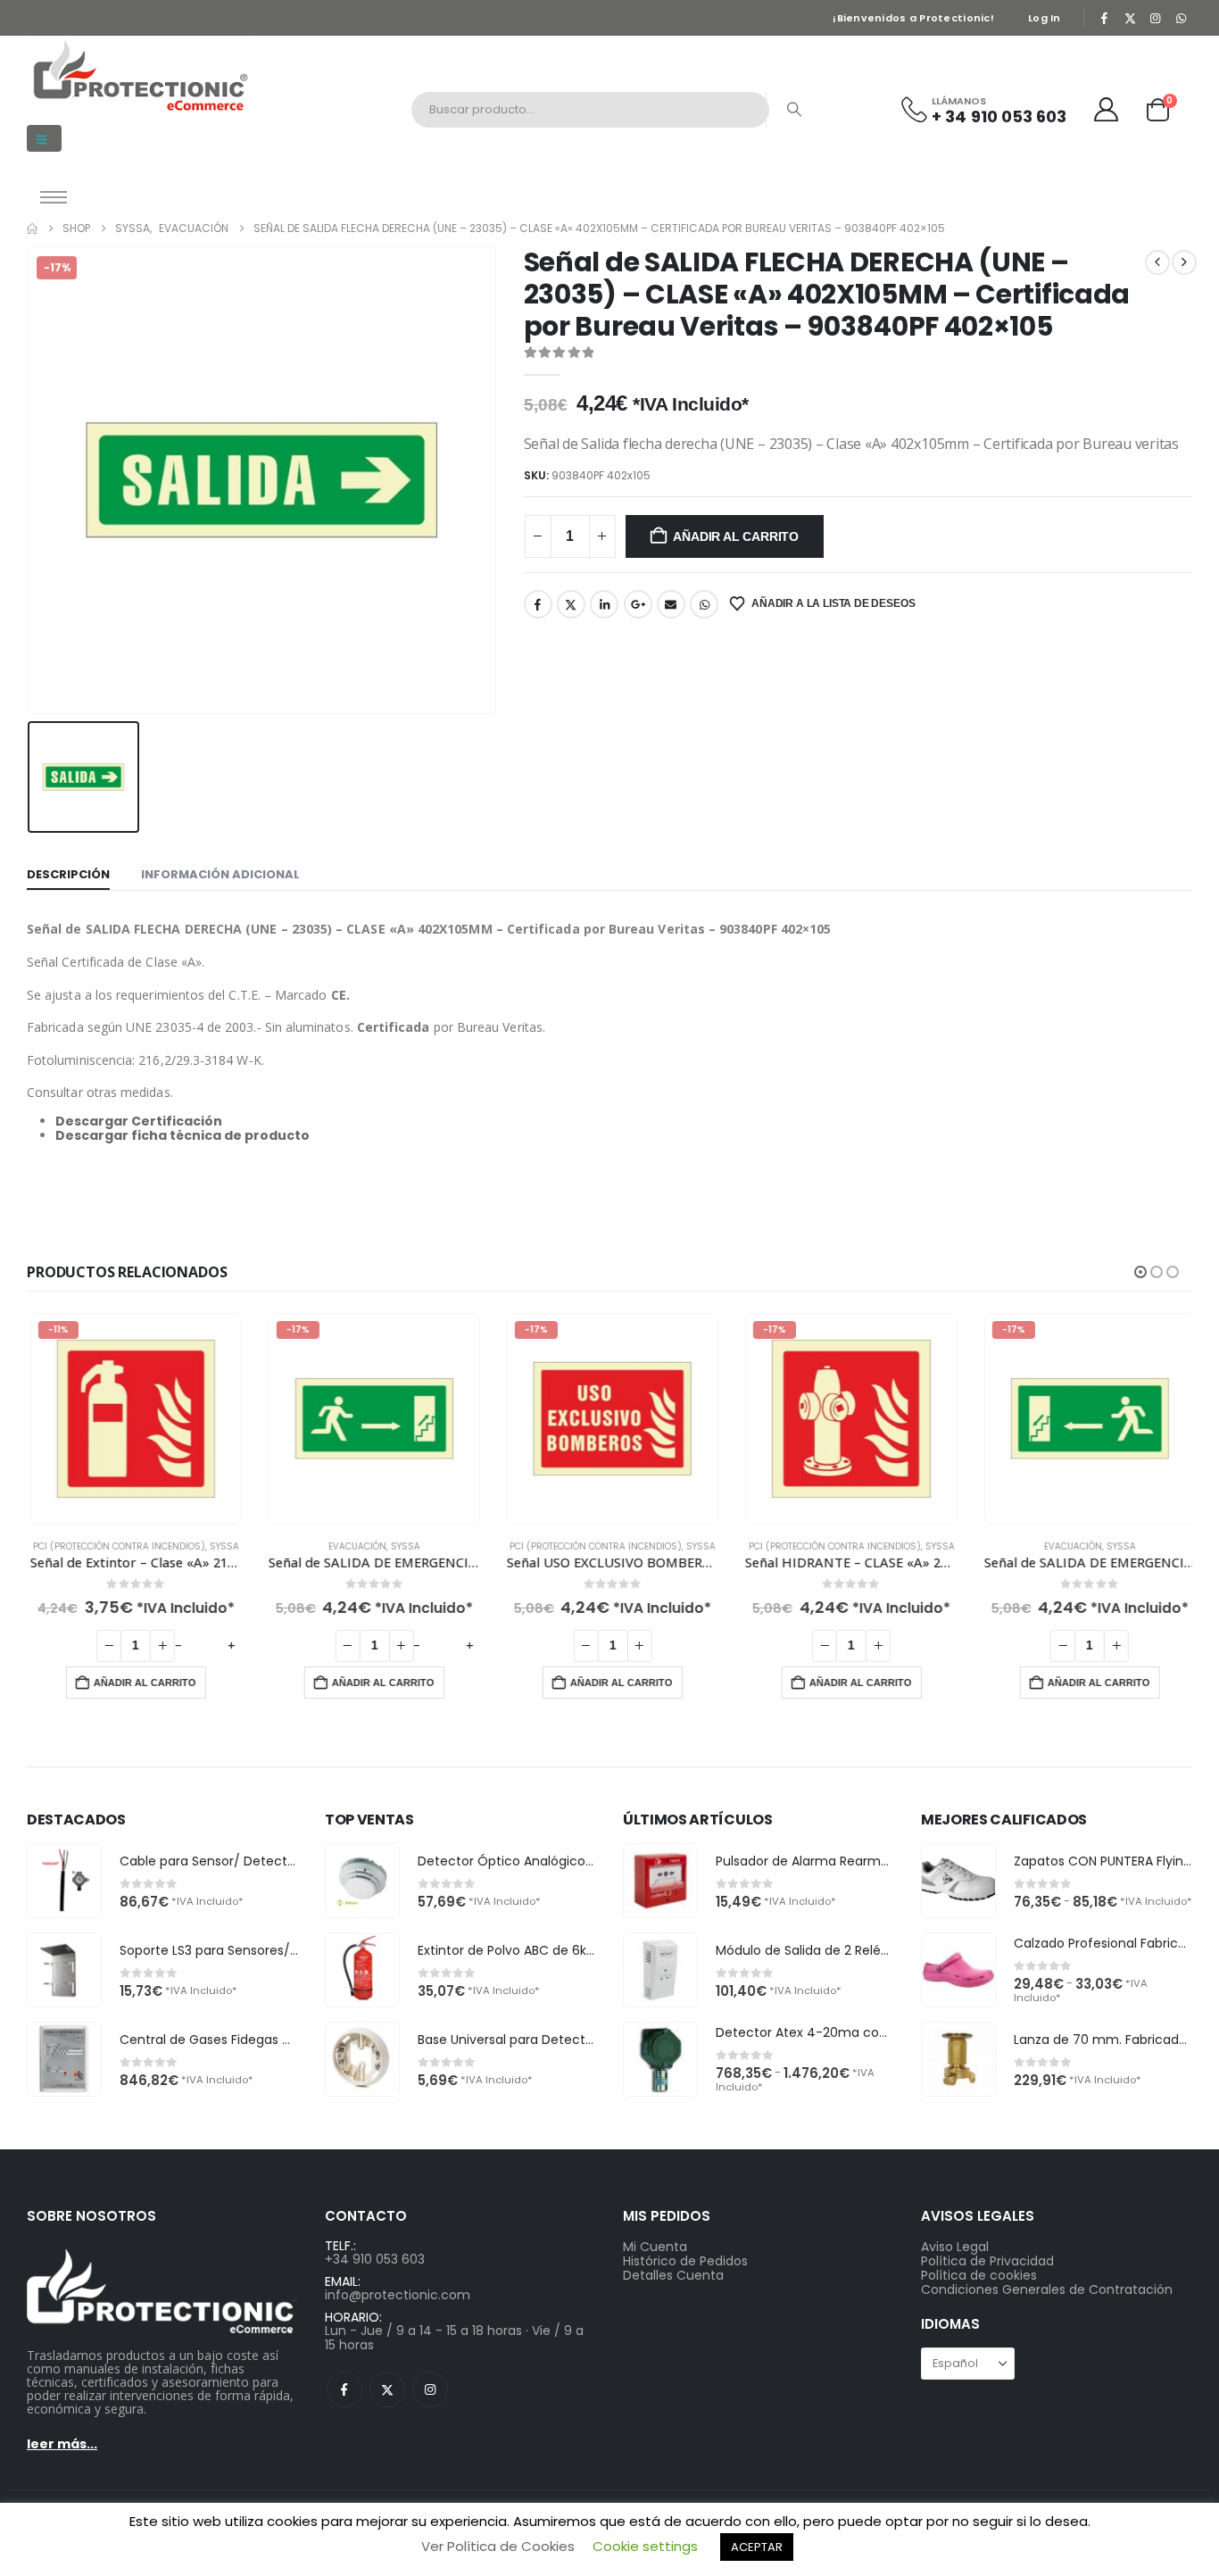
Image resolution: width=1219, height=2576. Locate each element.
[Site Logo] (138, 75)
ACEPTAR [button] (757, 2547)
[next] (1184, 262)
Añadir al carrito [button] (142, 1683)
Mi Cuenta (655, 2247)
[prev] (1157, 262)
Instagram (430, 2389)
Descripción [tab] (68, 874)
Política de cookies (979, 2275)
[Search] (794, 110)
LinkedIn (604, 604)
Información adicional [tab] (220, 874)
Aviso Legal (955, 2247)
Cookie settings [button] (645, 2546)
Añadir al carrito (735, 536)
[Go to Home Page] (32, 229)
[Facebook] (1105, 18)
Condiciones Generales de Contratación (1047, 2289)
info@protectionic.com (398, 2295)
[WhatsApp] (1181, 18)
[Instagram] (1156, 18)
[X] (1130, 18)
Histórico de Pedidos (685, 2261)
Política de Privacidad (987, 2261)
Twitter (571, 604)
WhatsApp (704, 604)
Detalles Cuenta (673, 2275)
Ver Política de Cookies (498, 2546)
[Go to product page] (64, 1881)
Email (671, 604)
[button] (44, 138)
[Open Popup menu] (54, 197)
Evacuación (355, 1546)
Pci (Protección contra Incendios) (116, 1546)
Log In (1045, 18)
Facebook (538, 604)
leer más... (62, 2444)
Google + (638, 604)
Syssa (222, 1546)
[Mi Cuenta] (1107, 109)
